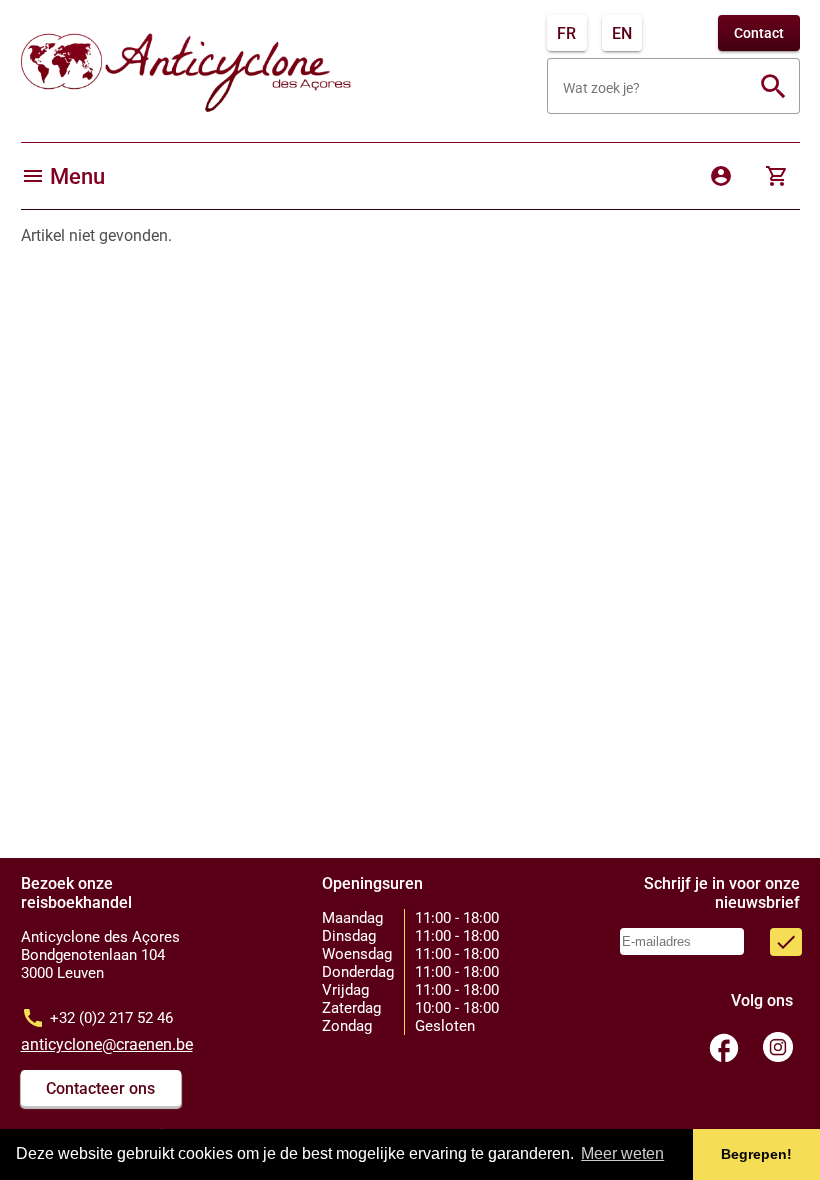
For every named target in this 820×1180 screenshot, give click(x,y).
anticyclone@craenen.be (107, 1044)
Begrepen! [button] (756, 1154)
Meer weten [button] (622, 1153)
